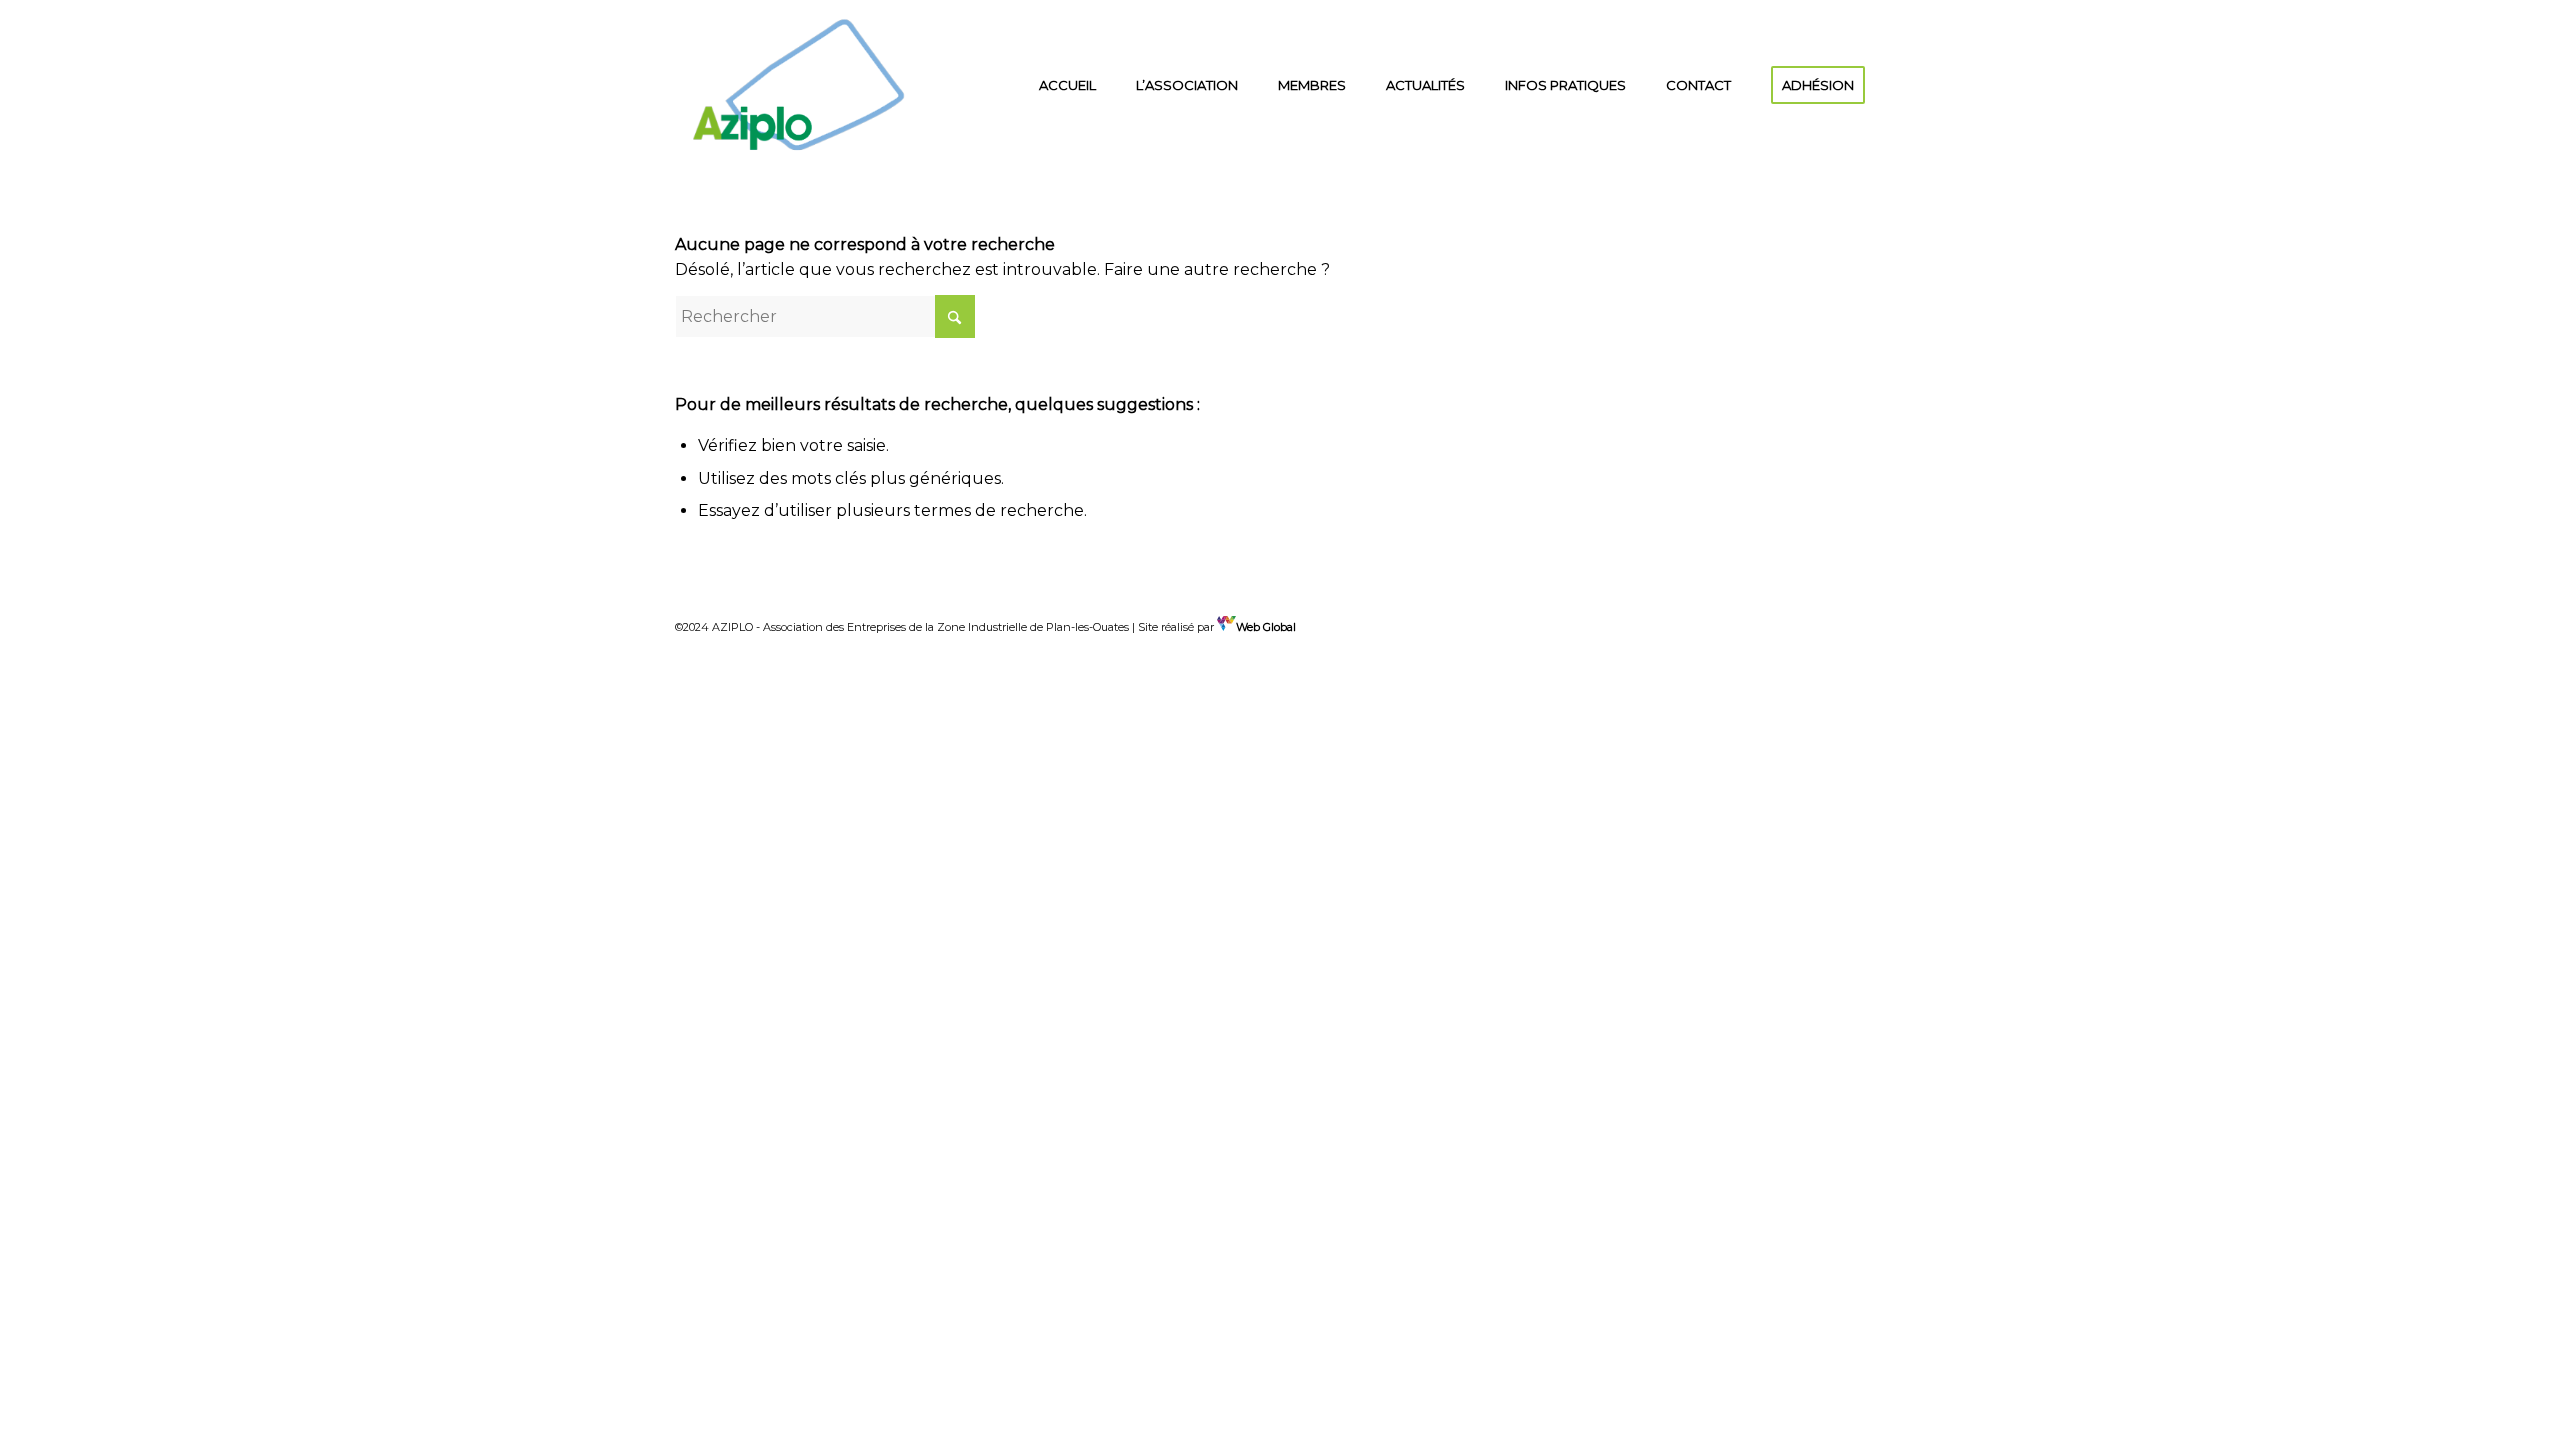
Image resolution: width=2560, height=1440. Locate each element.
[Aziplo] (799, 85)
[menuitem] (1067, 85)
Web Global (1266, 627)
